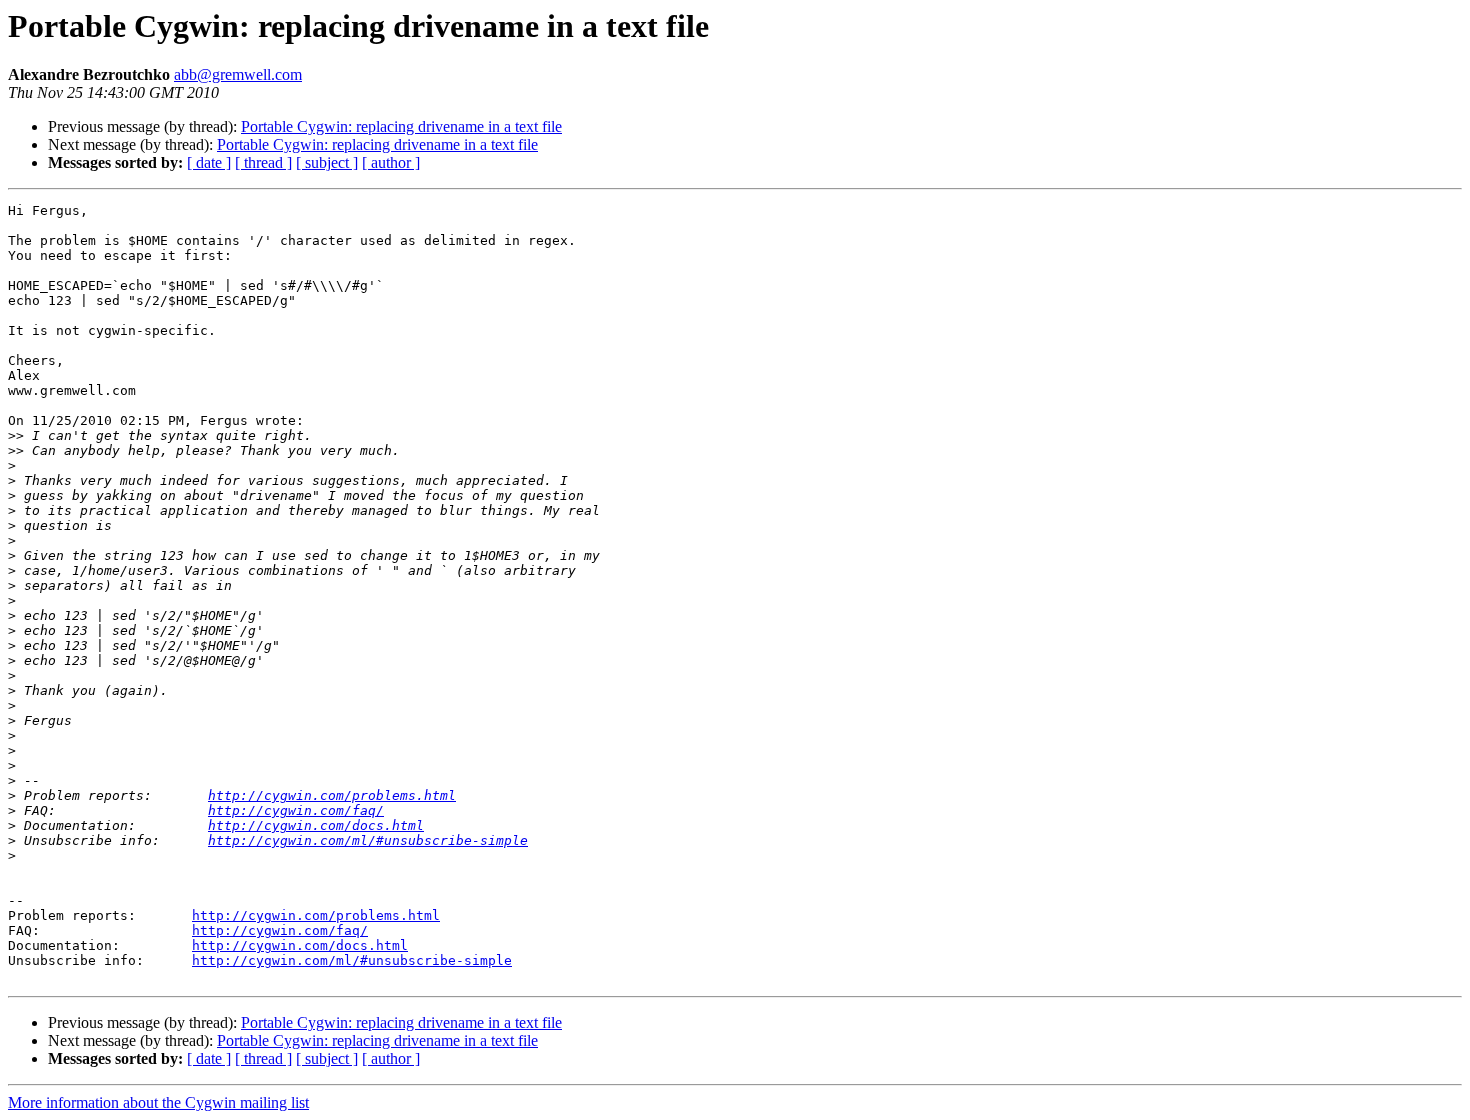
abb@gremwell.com (238, 74)
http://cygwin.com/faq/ (296, 810)
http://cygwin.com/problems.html (332, 795)
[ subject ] (327, 162)
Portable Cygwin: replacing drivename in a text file (401, 126)
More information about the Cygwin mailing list (158, 1102)
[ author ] (391, 162)
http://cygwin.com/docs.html (316, 825)
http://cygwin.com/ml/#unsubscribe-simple (368, 840)
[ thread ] (263, 162)
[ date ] (209, 162)
